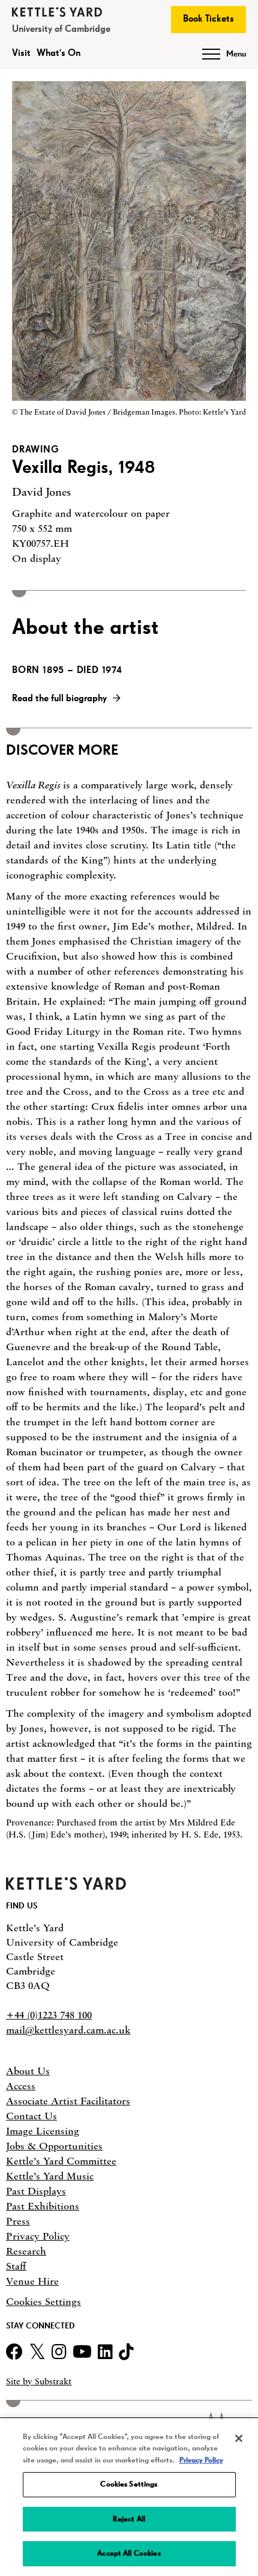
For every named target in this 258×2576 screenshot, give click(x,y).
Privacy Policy (38, 2236)
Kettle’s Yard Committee (61, 2161)
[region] (129, 2498)
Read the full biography (59, 699)
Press (18, 2221)
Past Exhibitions (43, 2206)
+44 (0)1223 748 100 (49, 2015)
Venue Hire (32, 2281)
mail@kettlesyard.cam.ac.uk (68, 2030)
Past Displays (36, 2191)
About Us (28, 2071)
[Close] (239, 2438)
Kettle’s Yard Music (50, 2176)
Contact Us (31, 2116)
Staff (16, 2266)
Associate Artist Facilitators (68, 2101)
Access (21, 2086)
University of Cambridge (61, 29)
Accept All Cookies (129, 2553)
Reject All (129, 2519)
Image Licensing (43, 2131)
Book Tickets (208, 19)
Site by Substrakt (39, 2382)
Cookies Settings (43, 2302)
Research (26, 2251)
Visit (21, 53)
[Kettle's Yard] (66, 1886)
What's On (58, 53)
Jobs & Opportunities (54, 2146)
